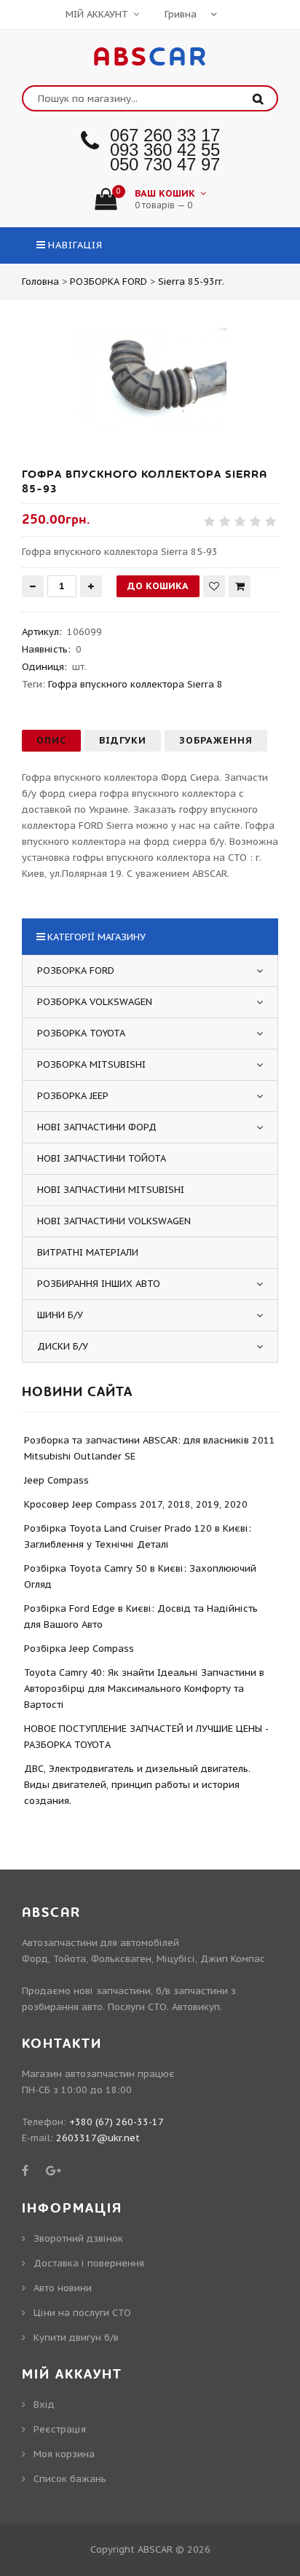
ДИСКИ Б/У (63, 1346)
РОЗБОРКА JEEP (73, 1096)
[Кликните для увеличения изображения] (150, 380)
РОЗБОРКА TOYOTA (81, 1033)
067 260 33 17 (165, 135)
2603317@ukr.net (98, 2138)
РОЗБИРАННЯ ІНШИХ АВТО (99, 1284)
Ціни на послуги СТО (82, 2313)
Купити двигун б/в (76, 2337)
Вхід (44, 2404)
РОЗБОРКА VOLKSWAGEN (95, 1002)
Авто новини (63, 2288)
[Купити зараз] (240, 586)
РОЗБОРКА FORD (76, 970)
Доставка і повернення (89, 2263)
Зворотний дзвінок (78, 2238)
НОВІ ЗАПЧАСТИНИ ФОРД (97, 1127)
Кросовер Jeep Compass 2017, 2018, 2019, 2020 (136, 1504)
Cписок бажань (70, 2479)
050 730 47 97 (165, 164)
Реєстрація (60, 2429)
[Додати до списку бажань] (214, 586)
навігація (75, 245)
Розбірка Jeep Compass (79, 1649)
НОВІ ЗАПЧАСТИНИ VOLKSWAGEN (114, 1221)
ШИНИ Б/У (60, 1315)
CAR (150, 58)
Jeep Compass (56, 1480)
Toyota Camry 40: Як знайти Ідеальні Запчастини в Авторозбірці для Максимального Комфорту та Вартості (144, 1689)
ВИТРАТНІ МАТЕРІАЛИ (88, 1252)
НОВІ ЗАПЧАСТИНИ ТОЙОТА (102, 1158)
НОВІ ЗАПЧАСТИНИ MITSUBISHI (111, 1190)
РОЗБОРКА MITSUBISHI (91, 1064)
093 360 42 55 (165, 150)
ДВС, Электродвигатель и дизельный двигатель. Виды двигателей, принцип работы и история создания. (137, 1785)
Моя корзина (64, 2454)
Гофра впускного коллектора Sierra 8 (135, 684)
